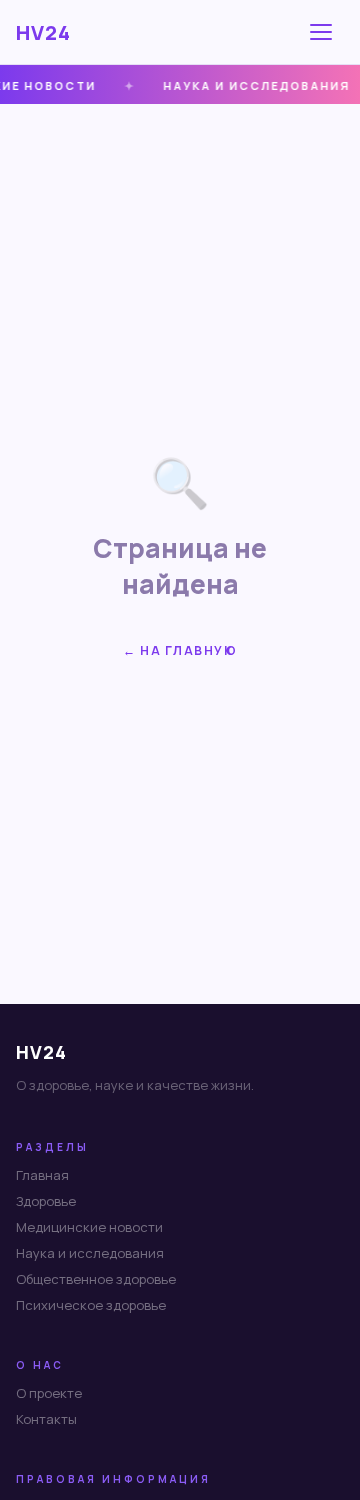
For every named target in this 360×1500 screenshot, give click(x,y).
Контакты (46, 1419)
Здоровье (46, 1201)
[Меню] (324, 32)
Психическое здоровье (91, 1305)
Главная (42, 1175)
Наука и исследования (90, 1253)
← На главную (180, 650)
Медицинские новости (89, 1227)
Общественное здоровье (96, 1279)
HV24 (43, 32)
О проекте (49, 1393)
